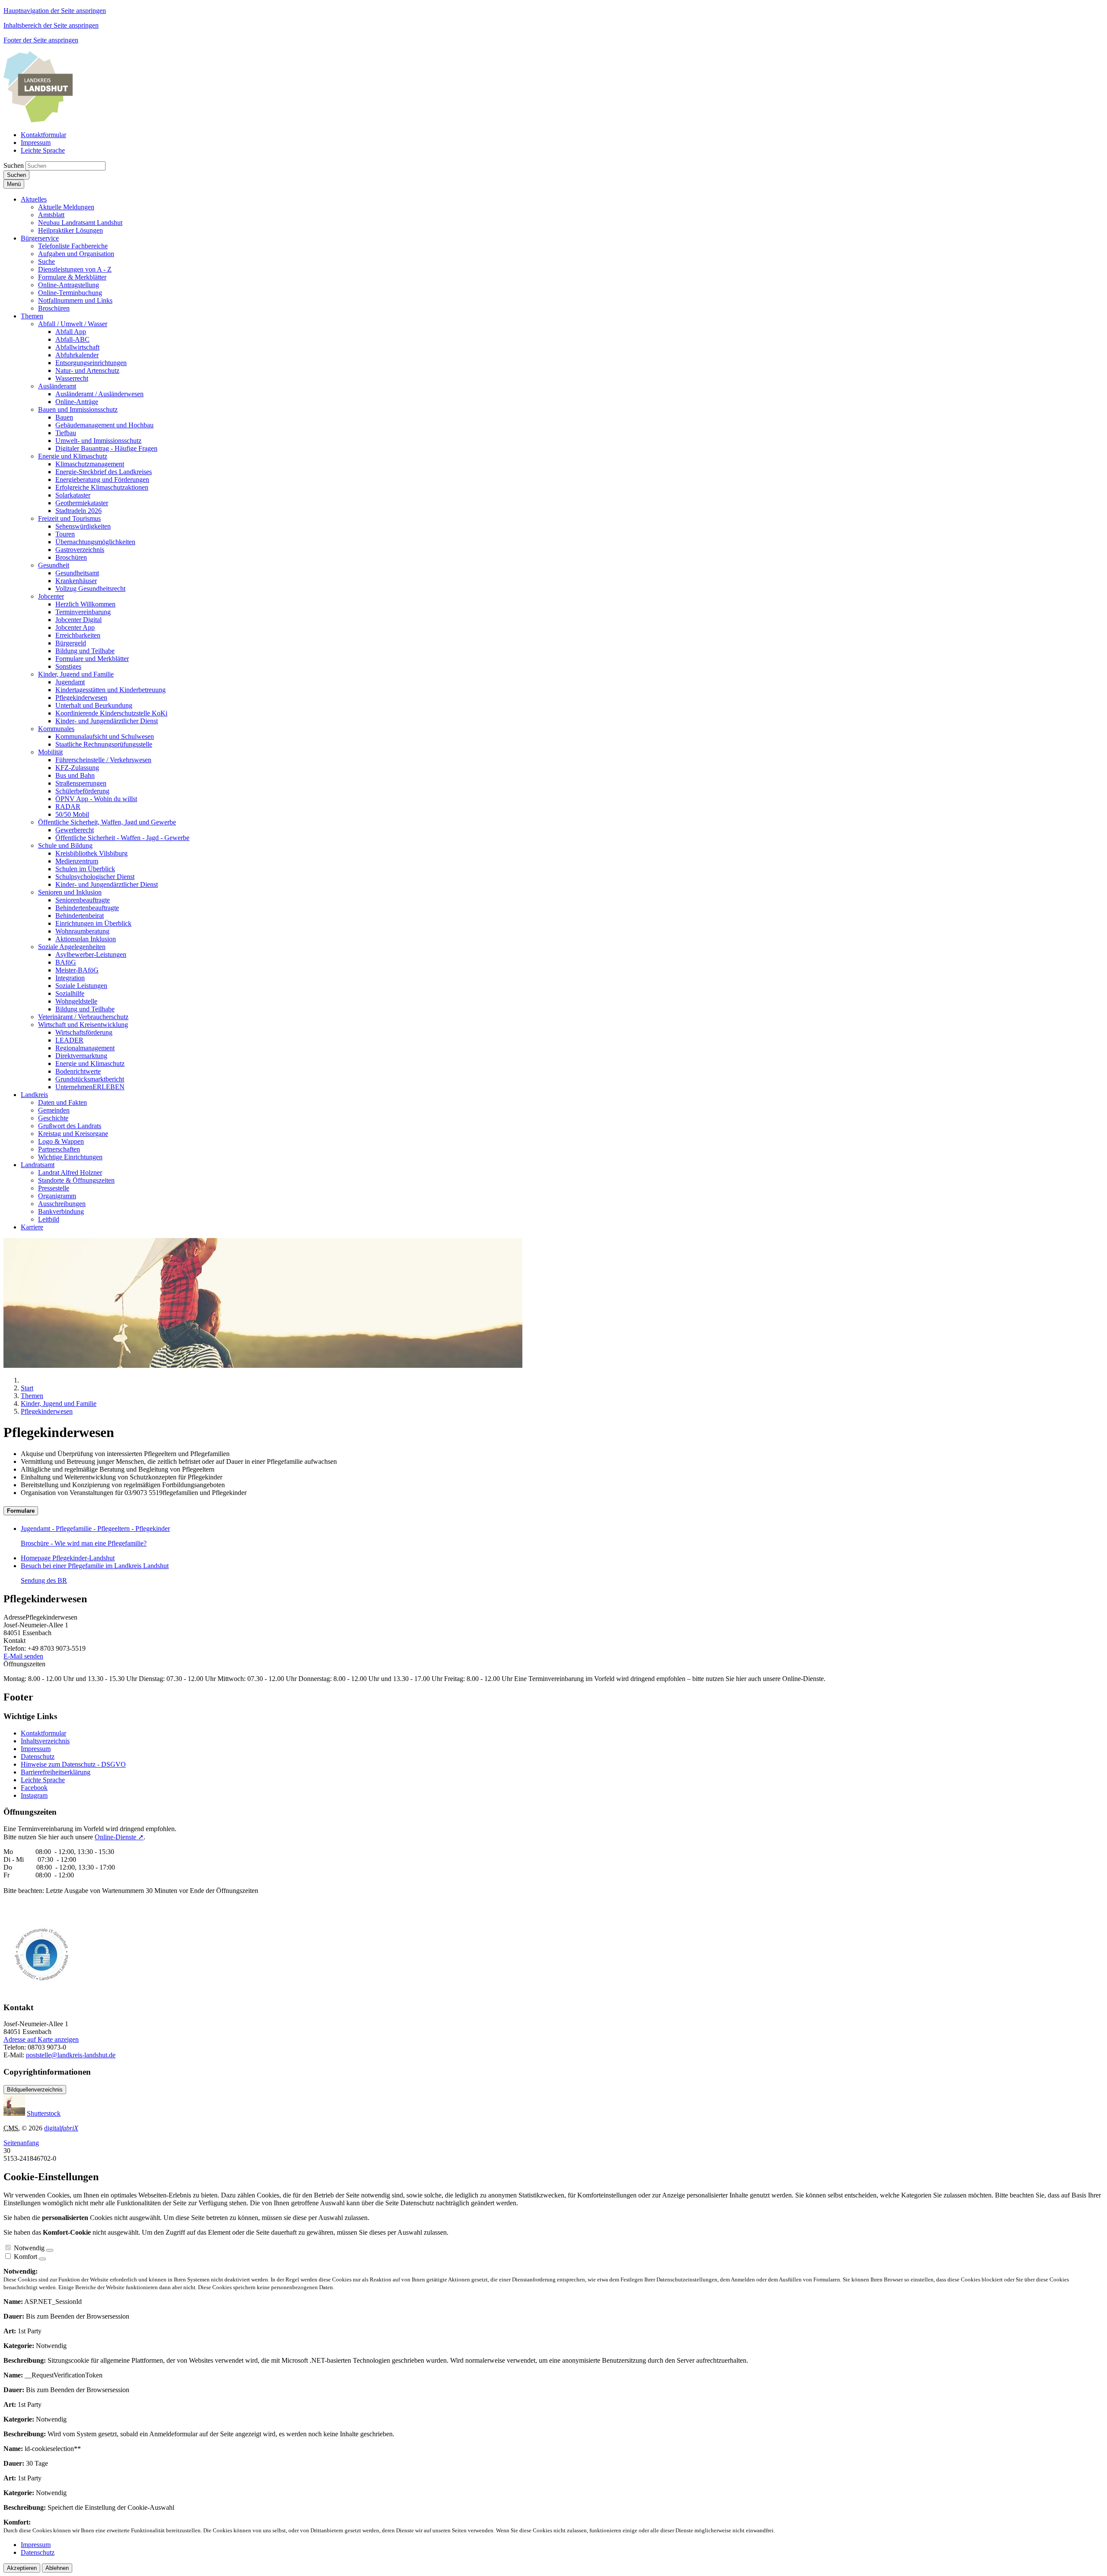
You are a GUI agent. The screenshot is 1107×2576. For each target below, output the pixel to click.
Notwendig (29, 2248)
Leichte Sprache (43, 1780)
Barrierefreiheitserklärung (56, 1772)
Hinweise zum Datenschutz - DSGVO (73, 1764)
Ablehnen (57, 2568)
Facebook (34, 1788)
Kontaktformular (43, 1733)
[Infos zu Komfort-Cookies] (42, 2259)
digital (61, 2128)
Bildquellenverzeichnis (35, 2090)
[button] (34, 199)
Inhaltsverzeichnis (45, 1741)
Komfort (26, 2257)
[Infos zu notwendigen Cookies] (50, 2250)
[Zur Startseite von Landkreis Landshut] (38, 120)
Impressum (36, 1749)
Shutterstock (44, 2113)
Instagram (34, 1795)
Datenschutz (38, 1756)
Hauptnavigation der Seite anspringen (55, 11)
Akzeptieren (22, 2568)
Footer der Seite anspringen (41, 40)
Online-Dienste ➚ (119, 1837)
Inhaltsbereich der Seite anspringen (51, 25)
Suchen (14, 165)
